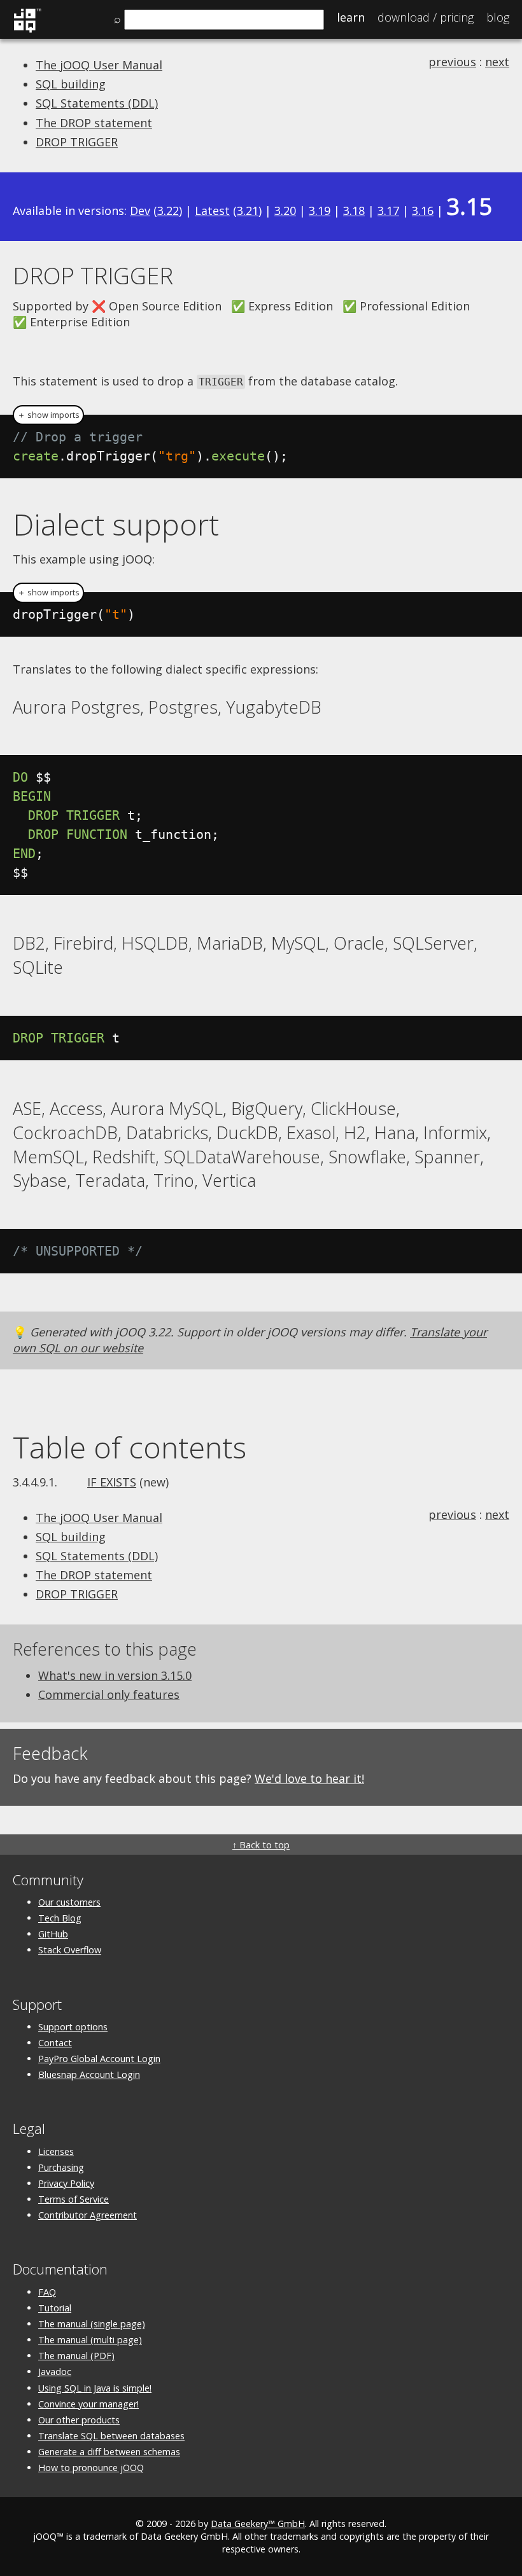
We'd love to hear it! (309, 1778)
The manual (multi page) (90, 2340)
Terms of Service (74, 2199)
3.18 (354, 211)
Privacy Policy (66, 2183)
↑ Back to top (261, 1845)
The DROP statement (94, 123)
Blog (498, 17)
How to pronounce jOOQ (91, 2468)
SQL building (71, 84)
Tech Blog (60, 1918)
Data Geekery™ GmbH (258, 2524)
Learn (351, 17)
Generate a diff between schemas (109, 2452)
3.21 (248, 211)
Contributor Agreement (88, 2215)
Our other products (79, 2420)
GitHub (53, 1934)
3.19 (320, 211)
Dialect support (116, 524)
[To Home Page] (27, 31)
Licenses (56, 2151)
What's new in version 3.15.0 (115, 1675)
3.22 (168, 211)
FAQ (47, 2292)
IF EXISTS (112, 1482)
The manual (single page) (92, 2324)
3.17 (388, 211)
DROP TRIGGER (77, 142)
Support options (73, 2027)
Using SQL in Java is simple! (95, 2388)
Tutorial (55, 2308)
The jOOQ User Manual (99, 65)
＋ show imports (48, 415)
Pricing (426, 17)
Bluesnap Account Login (89, 2074)
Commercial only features (109, 1694)
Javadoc (55, 2372)
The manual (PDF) (76, 2356)
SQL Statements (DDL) (97, 103)
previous (452, 62)
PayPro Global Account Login (99, 2059)
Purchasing (61, 2167)
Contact (55, 2043)
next (497, 62)
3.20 (285, 211)
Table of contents (130, 1447)
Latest (212, 211)
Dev (140, 211)
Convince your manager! (88, 2404)
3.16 (423, 211)
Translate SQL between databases (111, 2436)
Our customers (69, 1902)
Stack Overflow (70, 1950)
